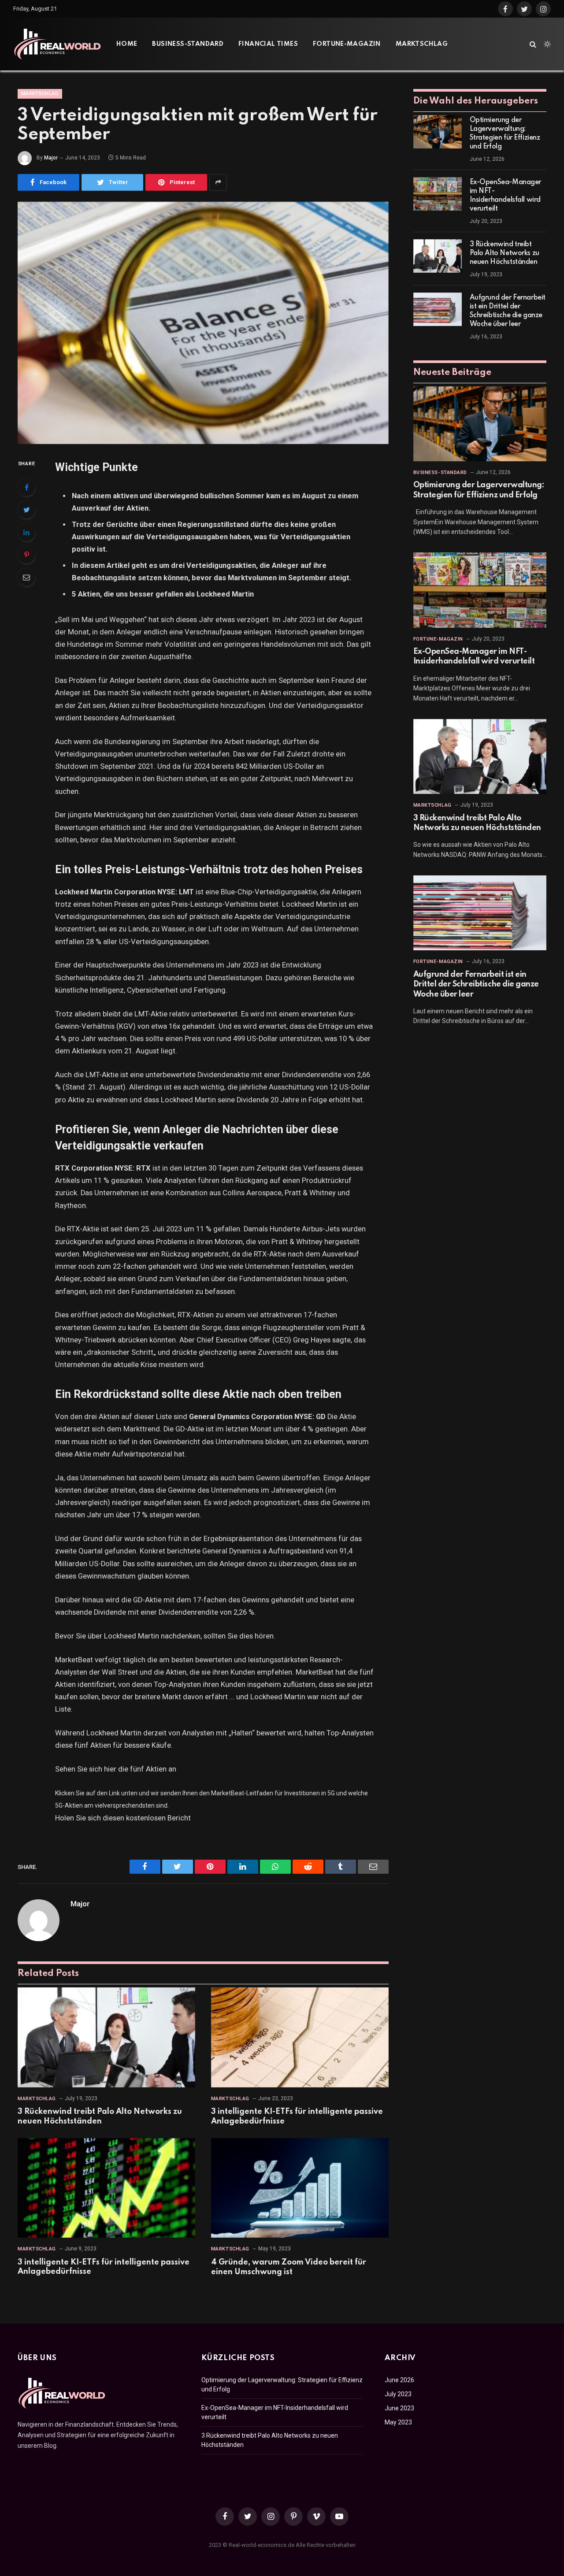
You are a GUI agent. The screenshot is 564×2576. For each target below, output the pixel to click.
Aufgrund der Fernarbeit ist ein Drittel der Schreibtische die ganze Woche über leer (508, 311)
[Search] (533, 44)
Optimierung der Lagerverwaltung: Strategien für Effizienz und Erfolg (505, 133)
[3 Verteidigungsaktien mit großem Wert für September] (203, 323)
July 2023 (398, 2394)
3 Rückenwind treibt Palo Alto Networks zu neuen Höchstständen (100, 2116)
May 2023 (398, 2422)
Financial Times (268, 44)
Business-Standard (188, 44)
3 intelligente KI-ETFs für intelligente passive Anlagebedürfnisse (297, 2116)
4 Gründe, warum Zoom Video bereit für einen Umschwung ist (289, 2267)
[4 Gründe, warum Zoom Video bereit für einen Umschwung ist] (300, 2188)
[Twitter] (26, 510)
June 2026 (399, 2380)
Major (51, 158)
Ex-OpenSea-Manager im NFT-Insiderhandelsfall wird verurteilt (505, 196)
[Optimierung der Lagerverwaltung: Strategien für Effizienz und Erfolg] (438, 132)
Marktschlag (422, 44)
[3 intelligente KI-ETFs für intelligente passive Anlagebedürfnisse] (300, 2037)
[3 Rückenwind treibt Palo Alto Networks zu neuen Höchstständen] (106, 2037)
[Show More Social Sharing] (218, 182)
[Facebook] (26, 487)
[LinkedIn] (26, 532)
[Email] (26, 577)
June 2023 (399, 2408)
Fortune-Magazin (347, 44)
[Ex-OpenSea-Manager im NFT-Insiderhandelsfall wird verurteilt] (438, 194)
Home (127, 44)
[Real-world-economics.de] (57, 44)
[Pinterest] (26, 555)
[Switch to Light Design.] (546, 44)
